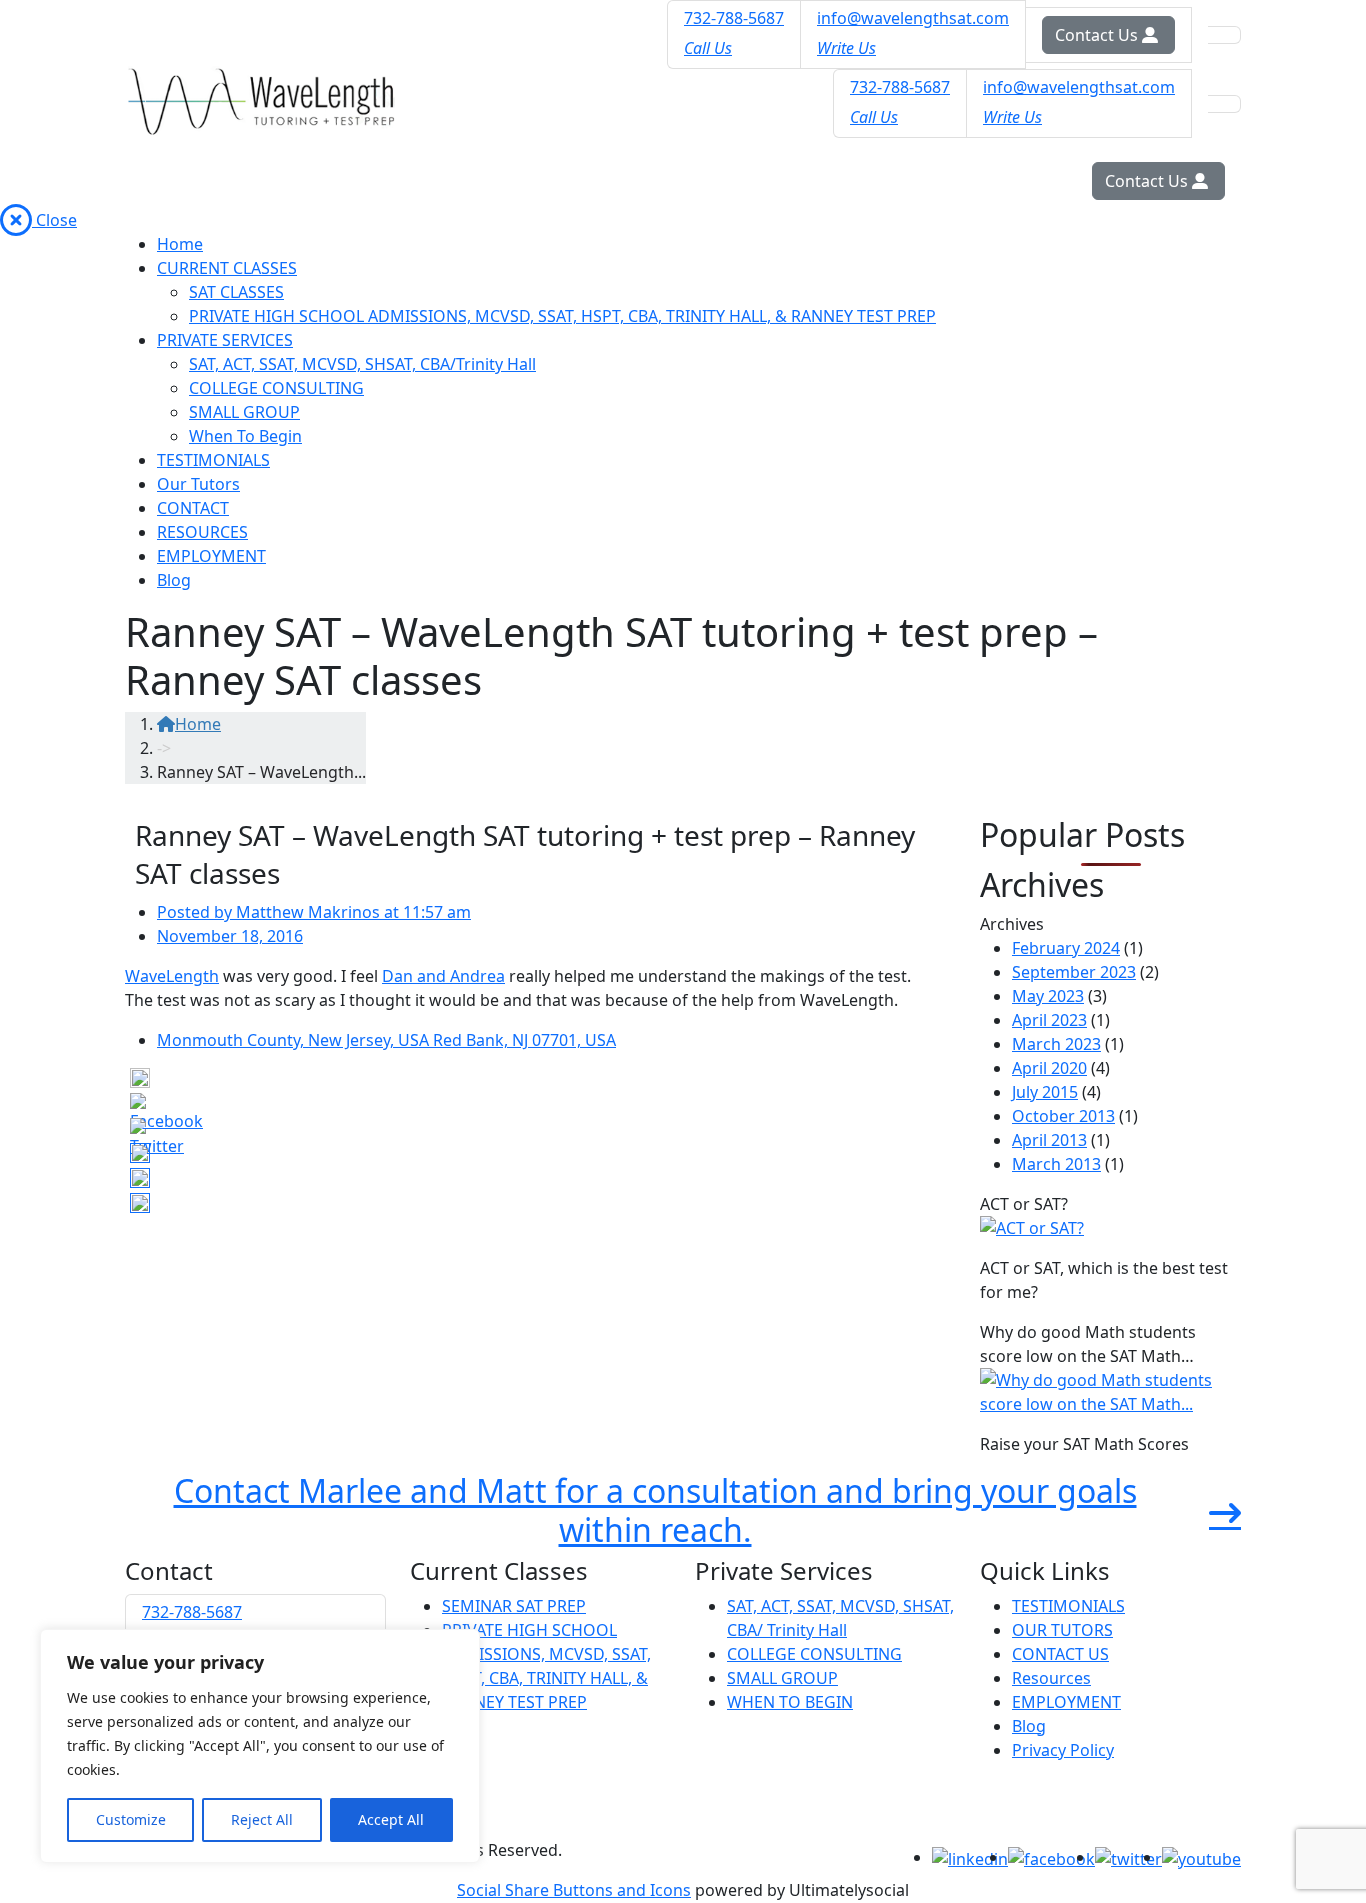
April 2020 (1049, 1068)
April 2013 (1049, 1140)
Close (54, 220)
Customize (131, 1819)
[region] (260, 1746)
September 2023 (1074, 972)
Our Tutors (198, 484)
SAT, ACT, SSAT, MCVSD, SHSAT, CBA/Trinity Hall (362, 364)
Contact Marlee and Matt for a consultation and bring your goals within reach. (655, 1510)
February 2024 (1066, 948)
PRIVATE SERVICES (225, 340)
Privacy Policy (1063, 1750)
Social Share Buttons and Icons (574, 1890)
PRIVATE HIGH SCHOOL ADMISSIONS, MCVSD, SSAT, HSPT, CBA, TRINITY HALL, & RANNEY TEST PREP (562, 316)
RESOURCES (202, 532)
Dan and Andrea (443, 976)
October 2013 (1063, 1116)
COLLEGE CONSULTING (276, 388)
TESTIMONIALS (213, 460)
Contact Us (1098, 35)
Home (180, 244)
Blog (174, 580)
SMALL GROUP (244, 412)
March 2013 (1056, 1164)
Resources (1051, 1678)
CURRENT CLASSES (227, 268)
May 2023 (1048, 996)
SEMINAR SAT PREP (514, 1606)
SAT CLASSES (236, 292)
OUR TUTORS (1062, 1630)
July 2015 (1045, 1092)
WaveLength (172, 976)
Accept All (391, 1819)
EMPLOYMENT (211, 556)
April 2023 (1049, 1020)
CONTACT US (1060, 1654)
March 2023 (1056, 1044)
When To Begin (245, 436)
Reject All (262, 1819)
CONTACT (193, 508)
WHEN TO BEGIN (790, 1702)
